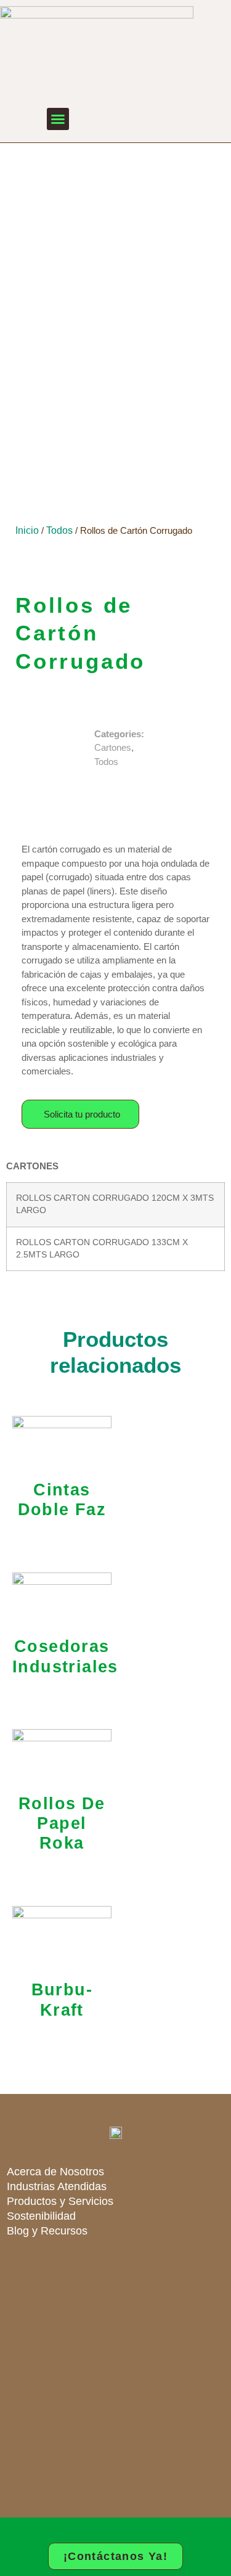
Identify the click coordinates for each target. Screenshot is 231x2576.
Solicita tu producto (82, 1114)
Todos (59, 530)
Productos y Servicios (60, 2201)
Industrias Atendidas (57, 2186)
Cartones (113, 747)
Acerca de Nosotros (55, 2172)
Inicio (27, 530)
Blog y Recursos (47, 2231)
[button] (58, 119)
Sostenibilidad (41, 2216)
